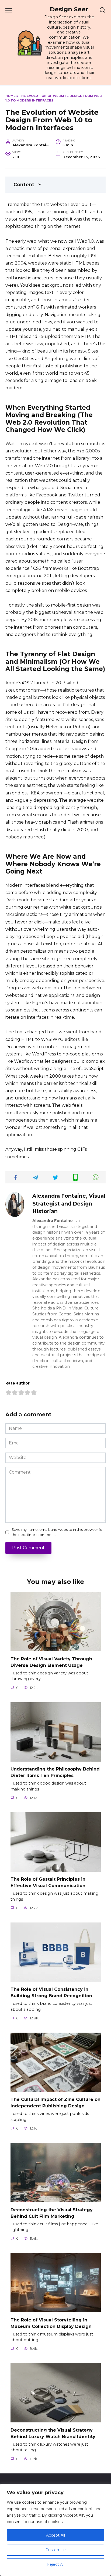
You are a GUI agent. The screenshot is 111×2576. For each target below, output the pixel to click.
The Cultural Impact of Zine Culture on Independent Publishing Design (55, 2103)
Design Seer (69, 9)
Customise (56, 2550)
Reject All (55, 2564)
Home (11, 96)
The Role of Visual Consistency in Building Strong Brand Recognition (51, 1993)
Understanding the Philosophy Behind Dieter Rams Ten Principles (55, 1772)
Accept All (55, 2535)
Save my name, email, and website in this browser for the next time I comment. (58, 1532)
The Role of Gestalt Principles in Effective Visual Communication (48, 1882)
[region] (55, 2530)
